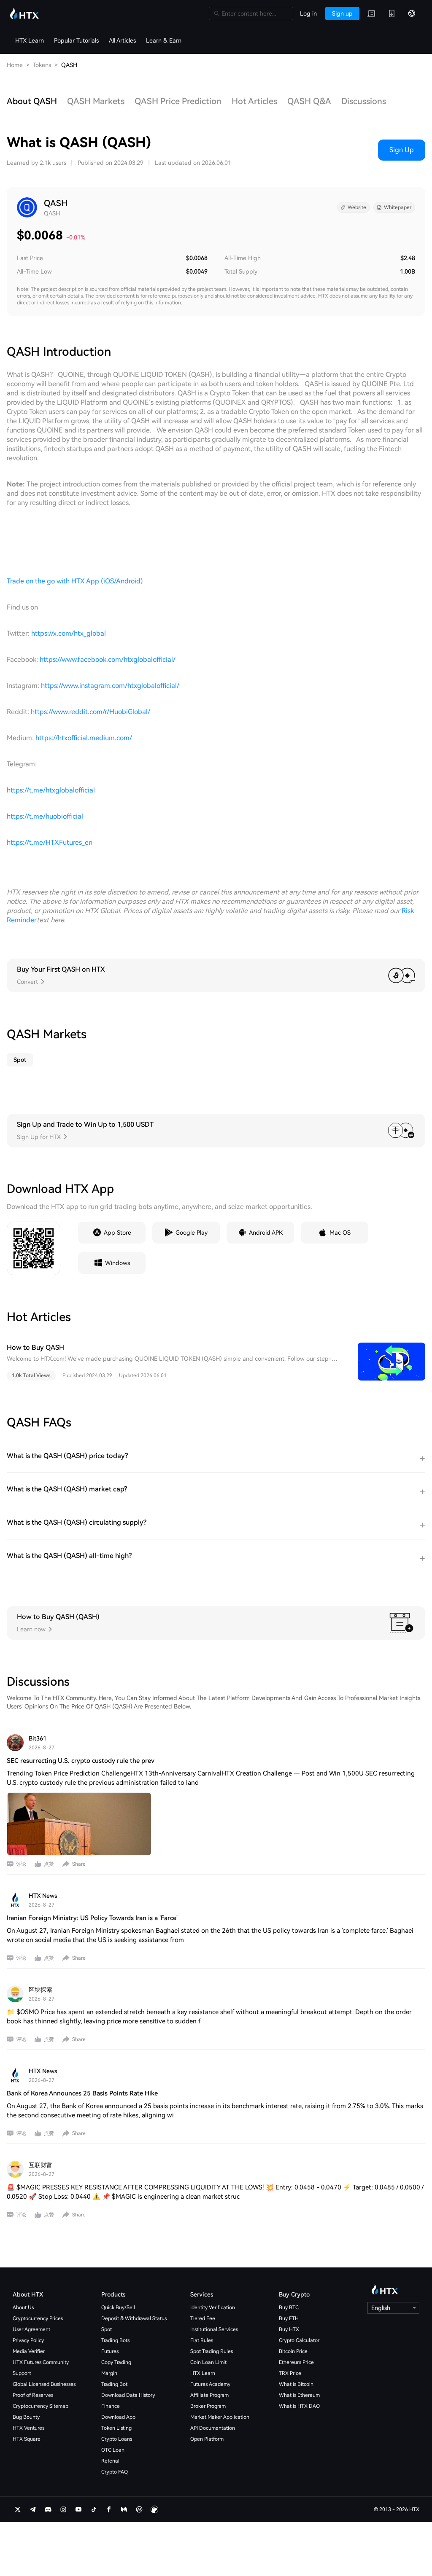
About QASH (32, 101)
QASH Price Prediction (178, 101)
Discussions (364, 101)
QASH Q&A (309, 101)
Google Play (192, 1233)
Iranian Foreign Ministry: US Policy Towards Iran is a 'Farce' (92, 1918)
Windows (117, 1263)
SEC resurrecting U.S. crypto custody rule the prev (81, 1761)
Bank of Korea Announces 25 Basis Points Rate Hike (82, 2093)
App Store (117, 1233)
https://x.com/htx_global (69, 633)
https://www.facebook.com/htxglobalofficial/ (108, 659)
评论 (21, 1864)
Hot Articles (254, 101)
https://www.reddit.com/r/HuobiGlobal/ (90, 712)
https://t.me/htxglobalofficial (51, 790)
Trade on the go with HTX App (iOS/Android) (75, 581)
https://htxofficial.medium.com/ (84, 738)
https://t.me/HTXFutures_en (50, 842)
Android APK (266, 1233)
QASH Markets (96, 101)
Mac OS (340, 1233)
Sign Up (402, 150)
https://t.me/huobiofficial (45, 816)
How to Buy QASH (35, 1347)
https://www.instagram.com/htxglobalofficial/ (110, 686)
